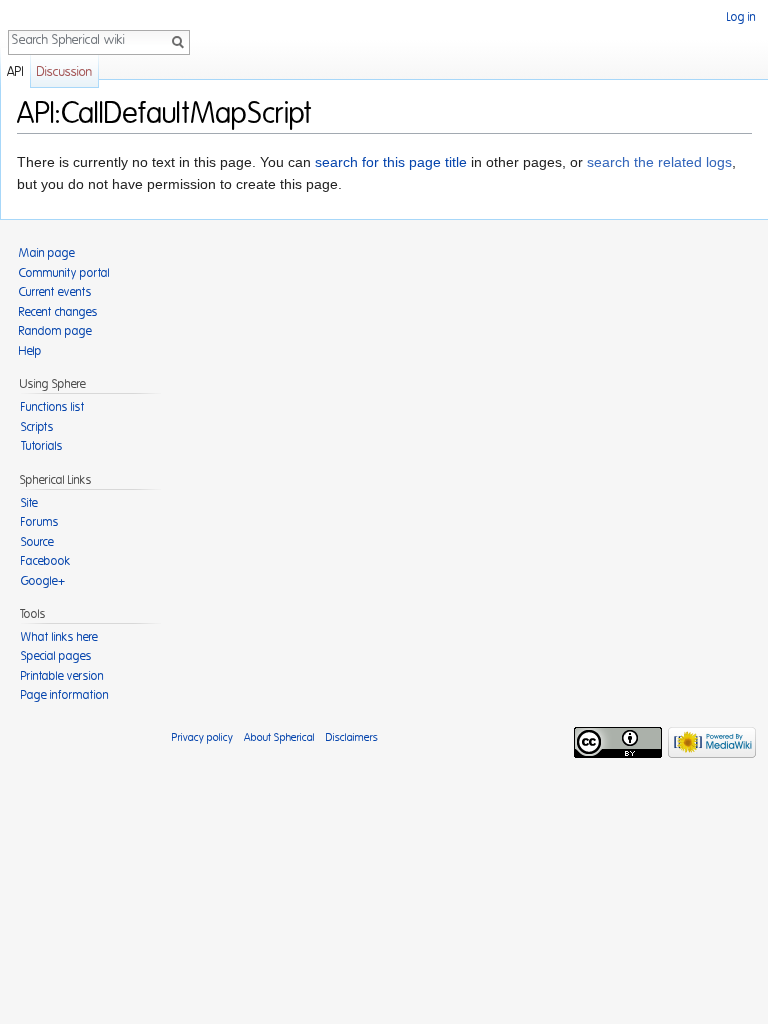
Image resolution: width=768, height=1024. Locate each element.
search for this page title (391, 162)
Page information (65, 695)
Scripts (37, 427)
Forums (40, 522)
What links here (59, 637)
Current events (55, 292)
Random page (55, 331)
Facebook (46, 561)
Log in (741, 17)
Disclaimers (352, 737)
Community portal (64, 273)
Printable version (62, 676)
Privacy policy (202, 737)
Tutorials (42, 446)
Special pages (56, 656)
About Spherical (279, 737)
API (15, 72)
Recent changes (58, 312)
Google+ (43, 581)
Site (29, 503)
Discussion (64, 72)
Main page (47, 253)
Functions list (53, 407)
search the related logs (659, 162)
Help (30, 351)
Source (37, 542)
